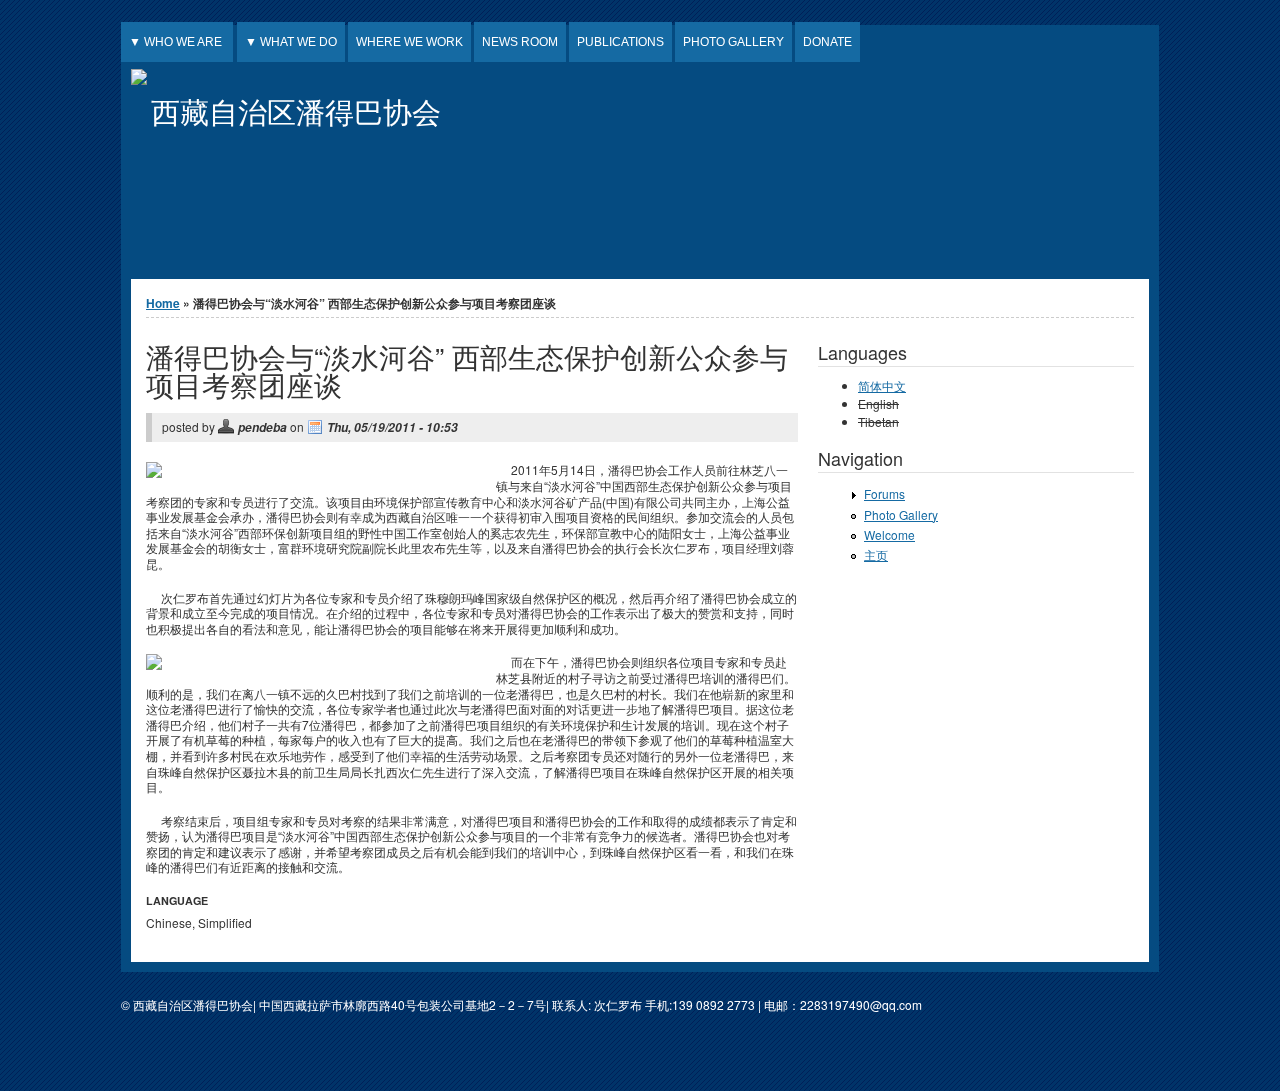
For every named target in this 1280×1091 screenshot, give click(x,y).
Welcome (889, 534)
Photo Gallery (901, 514)
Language (177, 900)
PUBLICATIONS (620, 42)
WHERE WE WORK (409, 42)
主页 (876, 554)
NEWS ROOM (520, 42)
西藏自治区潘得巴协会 (296, 110)
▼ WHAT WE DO (291, 42)
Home (163, 303)
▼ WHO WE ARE (177, 42)
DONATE (827, 42)
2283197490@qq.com (861, 1004)
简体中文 (882, 385)
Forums (884, 493)
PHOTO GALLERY (733, 42)
